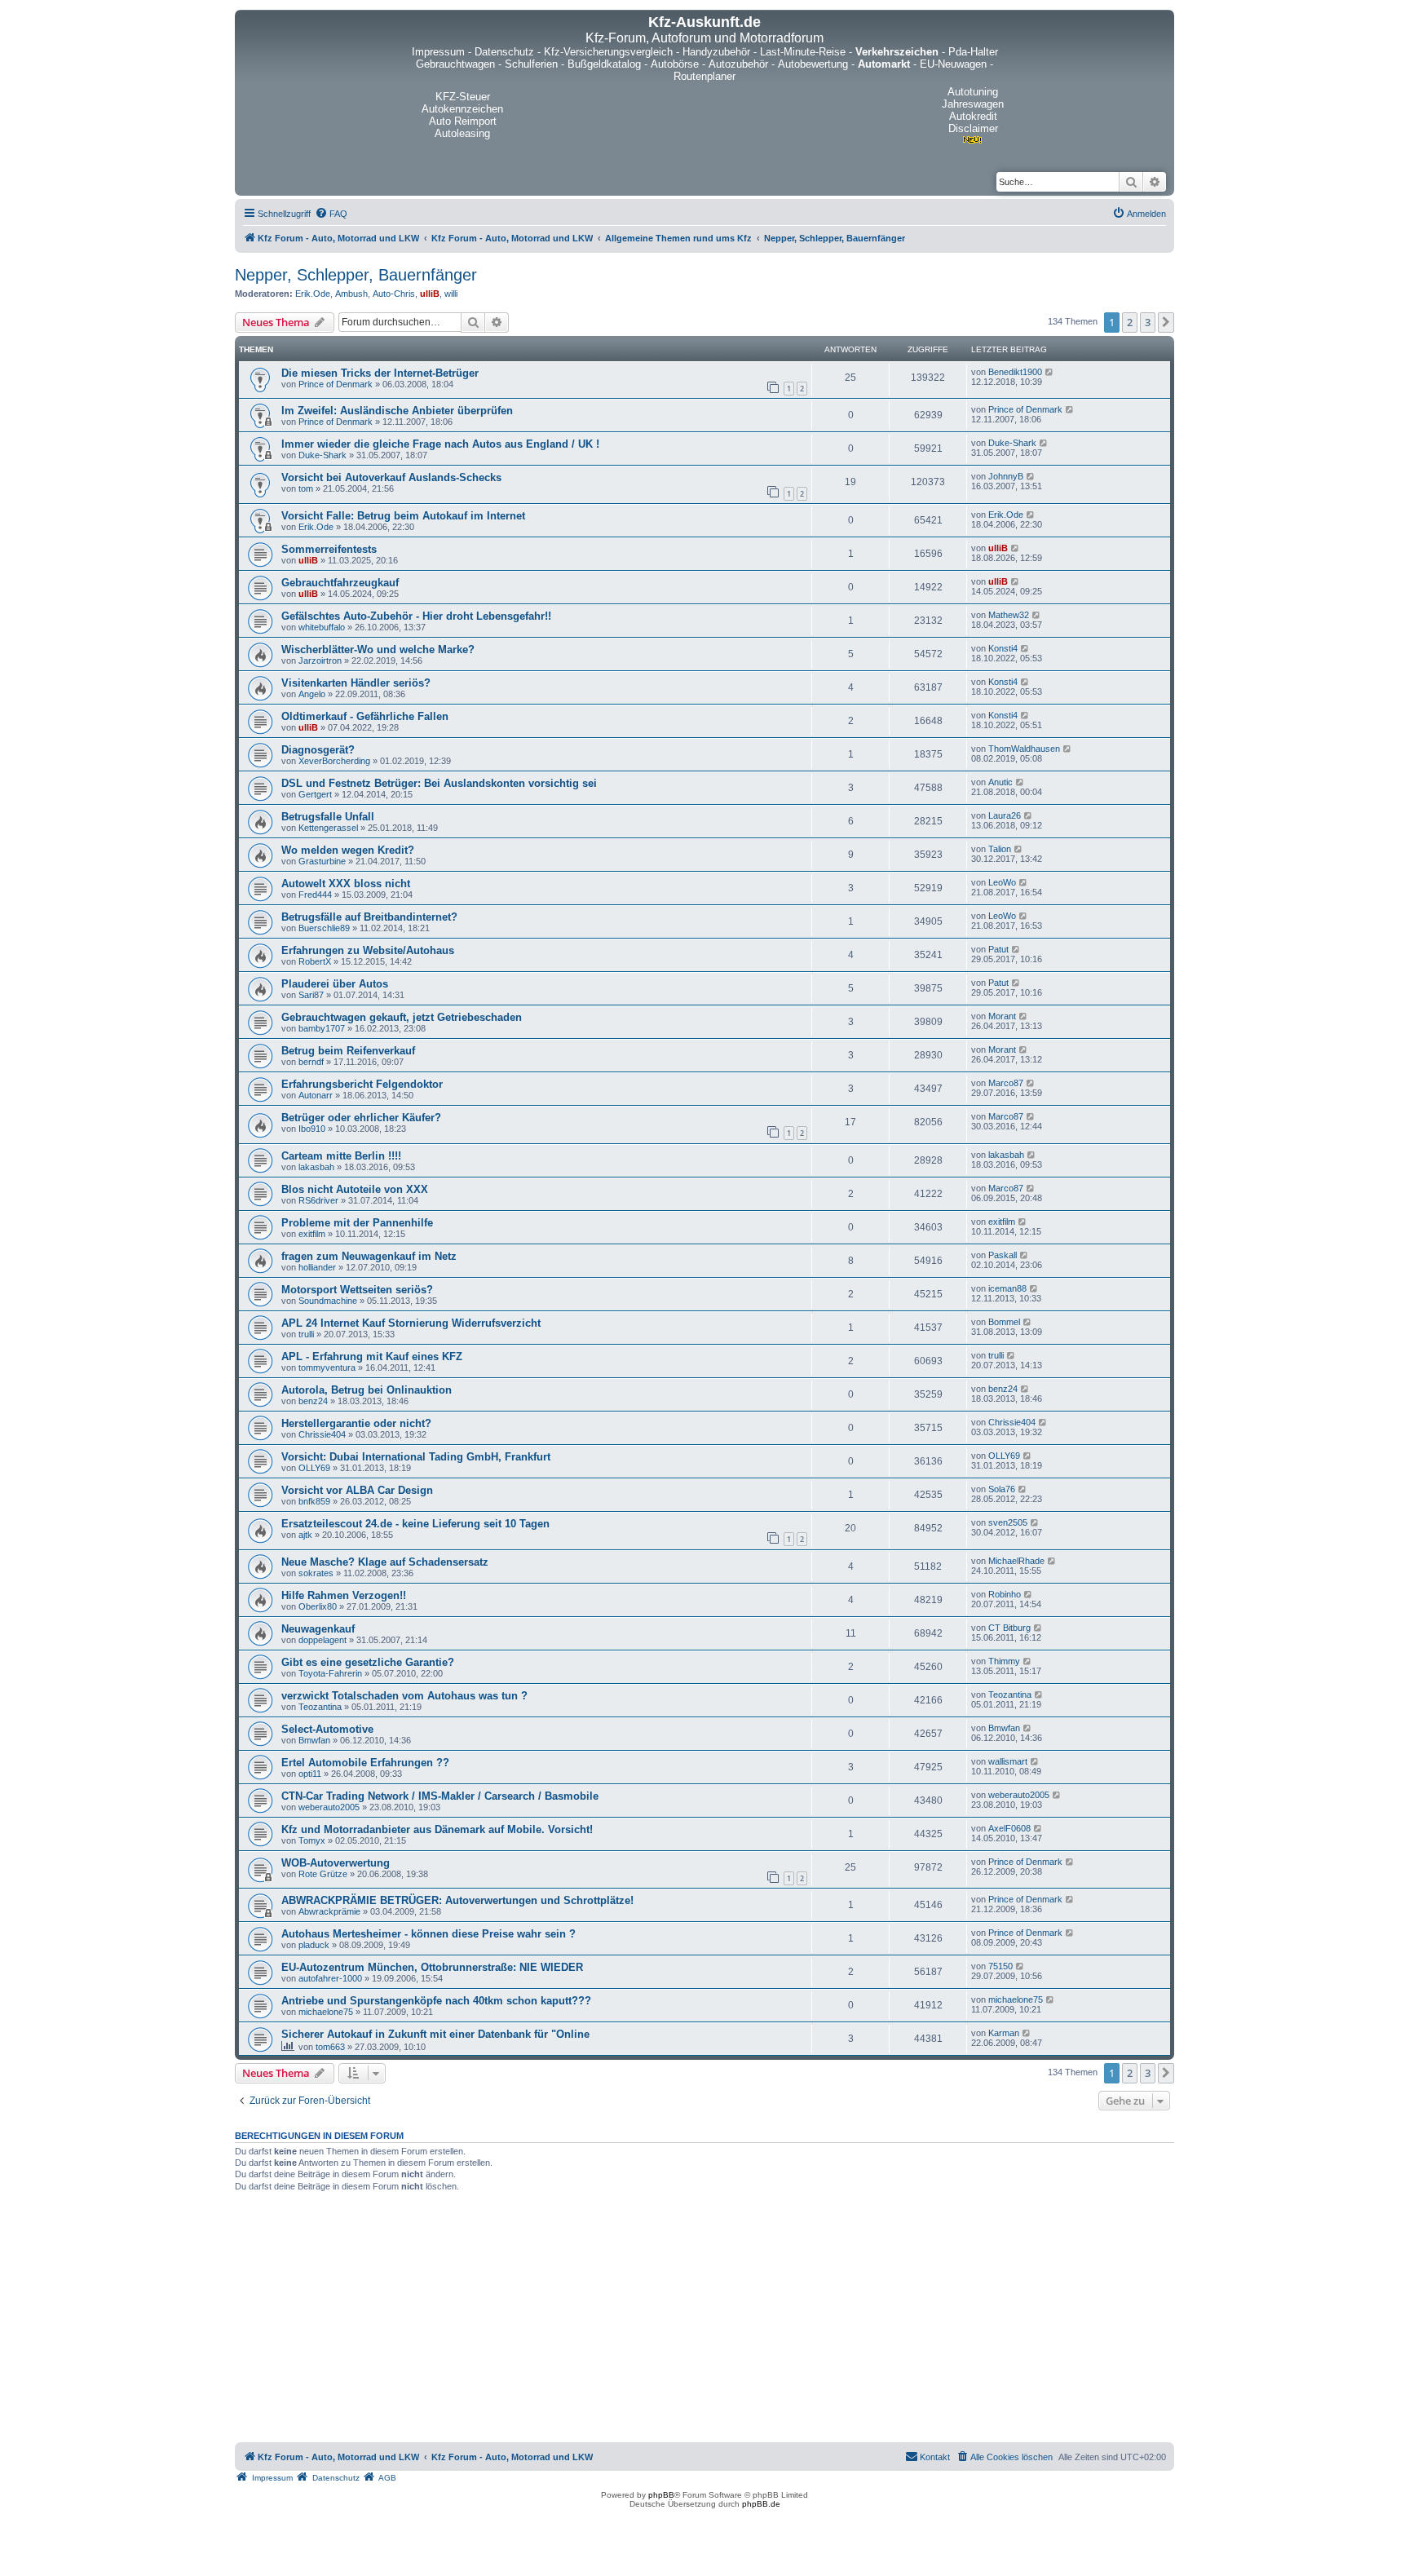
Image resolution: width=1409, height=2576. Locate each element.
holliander (317, 1267)
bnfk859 (314, 1501)
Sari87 (311, 995)
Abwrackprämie (329, 1911)
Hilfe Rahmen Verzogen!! (344, 1595)
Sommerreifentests (329, 549)
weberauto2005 (329, 1807)
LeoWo (1002, 882)
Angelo (312, 694)
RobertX (315, 961)
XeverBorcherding (334, 761)
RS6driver (318, 1200)
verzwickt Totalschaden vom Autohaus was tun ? (404, 1696)
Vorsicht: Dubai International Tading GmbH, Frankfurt (416, 1457)
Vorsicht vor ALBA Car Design (357, 1490)
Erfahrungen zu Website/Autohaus (368, 950)
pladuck (314, 1945)
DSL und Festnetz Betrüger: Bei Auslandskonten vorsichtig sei (439, 783)
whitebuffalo (322, 627)
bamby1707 (322, 1028)
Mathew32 (1009, 615)
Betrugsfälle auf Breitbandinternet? (369, 917)
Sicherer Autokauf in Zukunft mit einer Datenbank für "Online (435, 2034)
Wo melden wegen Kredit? (348, 850)
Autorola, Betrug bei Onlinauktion (367, 1390)
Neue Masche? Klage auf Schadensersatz (385, 1562)
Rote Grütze (323, 1874)
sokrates (316, 1573)
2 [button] (1130, 322)
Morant (1002, 1016)
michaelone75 (326, 2012)
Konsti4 (1003, 648)
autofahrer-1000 (330, 1978)
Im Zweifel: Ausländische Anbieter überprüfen (397, 411)
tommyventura (327, 1368)
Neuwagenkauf (318, 1629)
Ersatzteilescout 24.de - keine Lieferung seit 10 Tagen (415, 1524)
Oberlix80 (318, 1606)
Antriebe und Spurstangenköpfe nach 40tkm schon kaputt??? (436, 2001)
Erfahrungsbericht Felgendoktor (362, 1084)
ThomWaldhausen (1024, 749)
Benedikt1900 (1015, 372)
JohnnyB (1006, 476)
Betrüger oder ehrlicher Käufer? (361, 1118)
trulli (306, 1334)
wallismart (1008, 1761)
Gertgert (315, 794)
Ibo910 (312, 1129)
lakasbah (316, 1167)
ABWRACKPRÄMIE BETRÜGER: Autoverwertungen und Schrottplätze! (457, 1900)
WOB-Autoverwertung (336, 1863)
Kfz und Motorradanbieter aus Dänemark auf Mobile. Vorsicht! (437, 1829)
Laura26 (1005, 815)
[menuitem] (331, 214)
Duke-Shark (322, 455)
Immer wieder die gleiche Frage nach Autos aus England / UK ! (440, 444)
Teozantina (320, 1707)
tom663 (330, 2047)
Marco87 (1006, 1083)
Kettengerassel (328, 828)
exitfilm (312, 1234)
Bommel (1004, 1322)
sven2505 (1008, 1522)
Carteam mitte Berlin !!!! (341, 1156)
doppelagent (322, 1640)
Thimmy (1004, 1661)
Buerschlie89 (324, 928)
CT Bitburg (1009, 1628)
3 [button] (1148, 322)
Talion (1000, 849)
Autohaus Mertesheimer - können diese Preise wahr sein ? (428, 1934)
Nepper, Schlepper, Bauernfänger (356, 275)
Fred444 (315, 895)
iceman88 (1007, 1288)
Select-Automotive (327, 1729)
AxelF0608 (1009, 1828)
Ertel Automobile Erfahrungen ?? (365, 1763)
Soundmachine (328, 1301)
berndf (311, 1062)
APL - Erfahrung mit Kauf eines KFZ (372, 1356)
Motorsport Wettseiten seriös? (357, 1290)
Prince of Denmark (336, 384)
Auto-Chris (394, 294)
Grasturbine (322, 861)
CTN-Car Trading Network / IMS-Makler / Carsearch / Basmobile (440, 1796)
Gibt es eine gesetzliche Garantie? (368, 1662)
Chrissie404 (322, 1434)
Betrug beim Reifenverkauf (348, 1051)
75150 (1000, 1966)
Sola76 (1002, 1489)
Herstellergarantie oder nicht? (356, 1423)
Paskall (1003, 1255)
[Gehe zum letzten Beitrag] (1050, 372)
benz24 (313, 1401)
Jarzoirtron (320, 661)
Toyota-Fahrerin (330, 1673)
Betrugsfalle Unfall (328, 817)
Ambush (351, 294)
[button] (1166, 322)
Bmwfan (314, 1740)
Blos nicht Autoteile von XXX (355, 1189)
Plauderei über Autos (335, 984)
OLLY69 (314, 1468)
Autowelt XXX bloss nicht (346, 884)
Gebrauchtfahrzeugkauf (340, 583)
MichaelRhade (1016, 1561)
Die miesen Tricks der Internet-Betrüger (380, 373)
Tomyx (312, 1840)
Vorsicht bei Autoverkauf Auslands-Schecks (391, 477)
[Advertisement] (704, 2320)
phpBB (661, 2495)
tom (306, 488)
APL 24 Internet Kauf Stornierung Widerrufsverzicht (411, 1323)
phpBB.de (761, 2504)
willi (451, 294)
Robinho (1005, 1594)
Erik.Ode (313, 294)
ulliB (430, 294)
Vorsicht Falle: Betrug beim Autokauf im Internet (403, 516)
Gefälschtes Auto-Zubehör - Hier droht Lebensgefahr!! (416, 616)
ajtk (305, 1535)
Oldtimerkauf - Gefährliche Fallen (365, 716)
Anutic (1000, 782)
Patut (998, 949)
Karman (1004, 2033)
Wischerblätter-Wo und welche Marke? (378, 650)
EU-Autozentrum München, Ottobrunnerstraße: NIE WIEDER (432, 1967)
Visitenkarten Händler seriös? (356, 683)
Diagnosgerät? (318, 750)
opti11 (310, 1774)
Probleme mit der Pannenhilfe (357, 1223)
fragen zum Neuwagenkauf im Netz (369, 1256)
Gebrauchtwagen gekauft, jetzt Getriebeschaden (402, 1017)
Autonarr (316, 1095)
